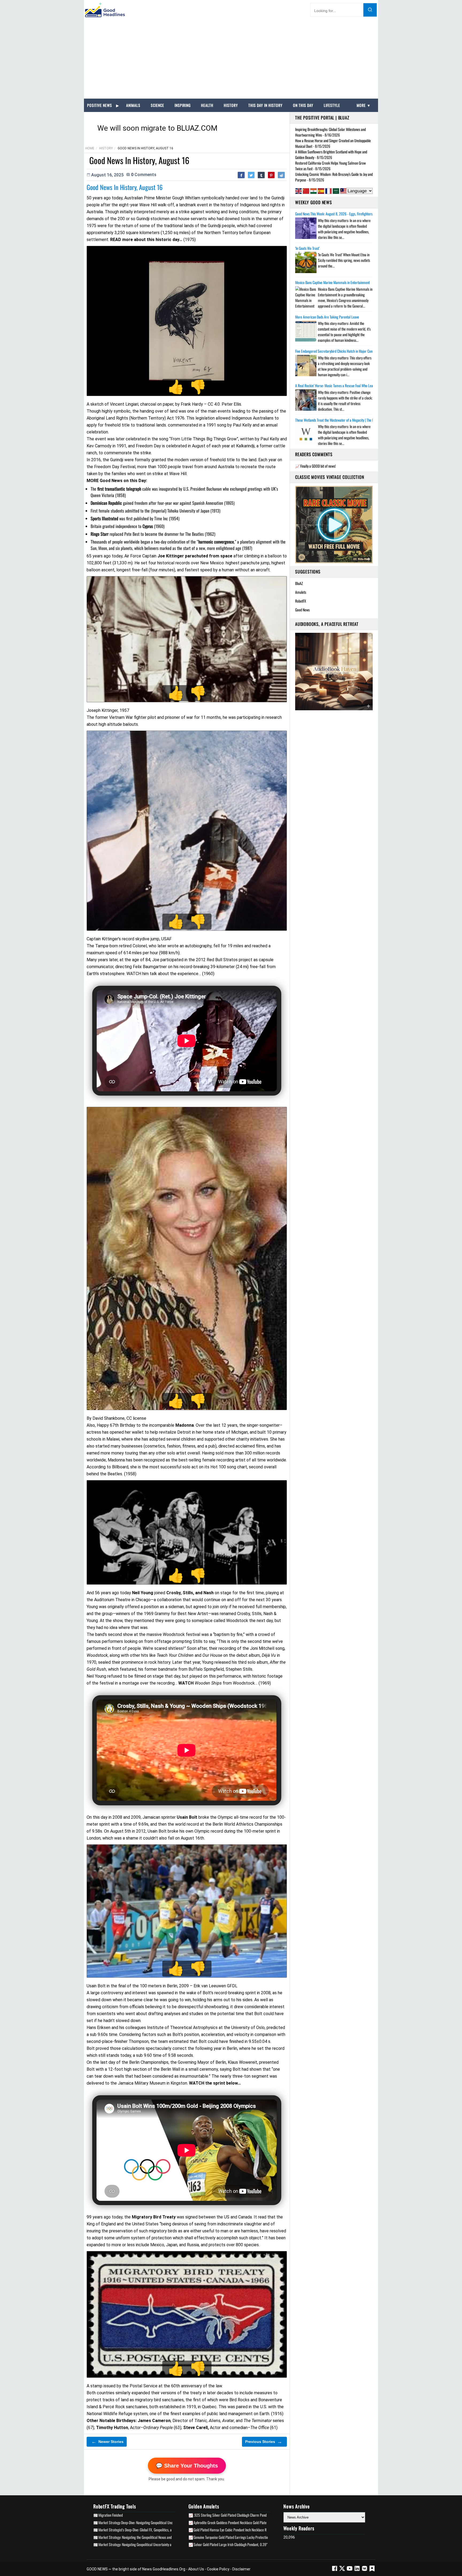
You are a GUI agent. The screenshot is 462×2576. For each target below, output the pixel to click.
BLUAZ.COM (197, 128)
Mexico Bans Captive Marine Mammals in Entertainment (332, 282)
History (231, 105)
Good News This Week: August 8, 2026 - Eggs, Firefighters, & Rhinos (340, 214)
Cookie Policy (218, 2569)
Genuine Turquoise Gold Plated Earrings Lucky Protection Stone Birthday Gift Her (248, 2537)
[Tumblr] (261, 175)
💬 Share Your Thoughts (187, 2466)
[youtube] (350, 2570)
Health (207, 105)
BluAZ (299, 583)
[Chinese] (306, 191)
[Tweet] (251, 175)
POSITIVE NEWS (100, 105)
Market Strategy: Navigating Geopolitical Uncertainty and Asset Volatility (147, 2544)
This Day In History (265, 105)
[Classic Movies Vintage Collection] (334, 524)
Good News (302, 610)
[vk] (365, 2570)
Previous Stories (264, 2442)
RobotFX (301, 601)
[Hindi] (313, 191)
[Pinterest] (271, 175)
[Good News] (105, 10)
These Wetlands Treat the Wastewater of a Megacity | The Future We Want (344, 420)
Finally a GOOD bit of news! (318, 466)
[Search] (370, 10)
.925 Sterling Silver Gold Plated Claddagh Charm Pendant (232, 2515)
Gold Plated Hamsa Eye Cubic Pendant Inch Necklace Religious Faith (239, 2530)
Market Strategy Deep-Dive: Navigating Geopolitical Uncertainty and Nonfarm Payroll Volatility (161, 2522)
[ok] (372, 2570)
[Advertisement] (231, 59)
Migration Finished (111, 2515)
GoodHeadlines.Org (169, 2569)
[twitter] (342, 2570)
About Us (196, 2569)
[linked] (357, 2570)
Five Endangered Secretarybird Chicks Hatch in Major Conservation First (343, 351)
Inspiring (183, 105)
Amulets (301, 592)
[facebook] (335, 2570)
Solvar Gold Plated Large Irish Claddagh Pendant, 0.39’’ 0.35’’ (235, 2544)
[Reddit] (281, 175)
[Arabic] (336, 191)
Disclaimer (241, 2569)
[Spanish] (321, 191)
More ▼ (364, 105)
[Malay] (343, 191)
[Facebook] (241, 175)
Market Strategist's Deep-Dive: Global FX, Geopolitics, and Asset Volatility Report (152, 2530)
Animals (133, 105)
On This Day (303, 105)
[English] (299, 191)
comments (144, 175)
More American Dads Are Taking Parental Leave (327, 317)
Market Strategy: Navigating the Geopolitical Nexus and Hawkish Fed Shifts (148, 2537)
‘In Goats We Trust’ (307, 248)
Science (157, 105)
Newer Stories (107, 2442)
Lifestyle (332, 105)
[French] (328, 191)
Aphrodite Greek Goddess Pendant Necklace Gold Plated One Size (237, 2522)
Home (90, 148)
